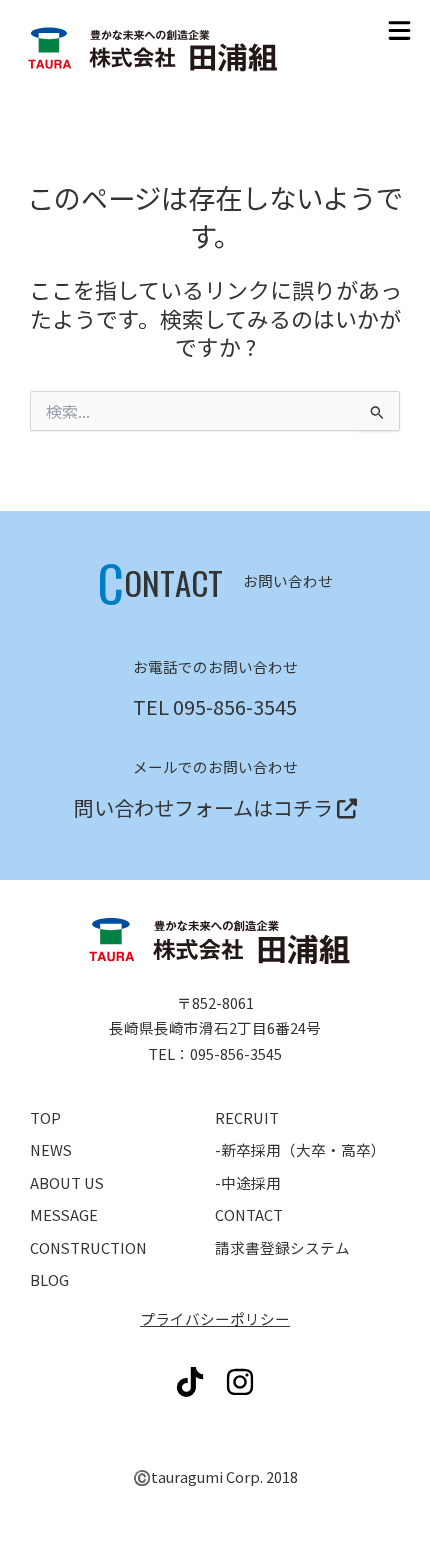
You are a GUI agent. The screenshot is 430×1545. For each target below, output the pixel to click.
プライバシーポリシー (215, 1318)
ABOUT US (67, 1182)
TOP (45, 1117)
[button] (400, 30)
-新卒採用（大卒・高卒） (300, 1149)
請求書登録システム (282, 1247)
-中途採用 (248, 1182)
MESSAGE (64, 1214)
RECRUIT (247, 1117)
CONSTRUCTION (88, 1247)
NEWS (51, 1149)
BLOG (49, 1279)
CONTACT (249, 1214)
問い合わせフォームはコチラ (203, 807)
